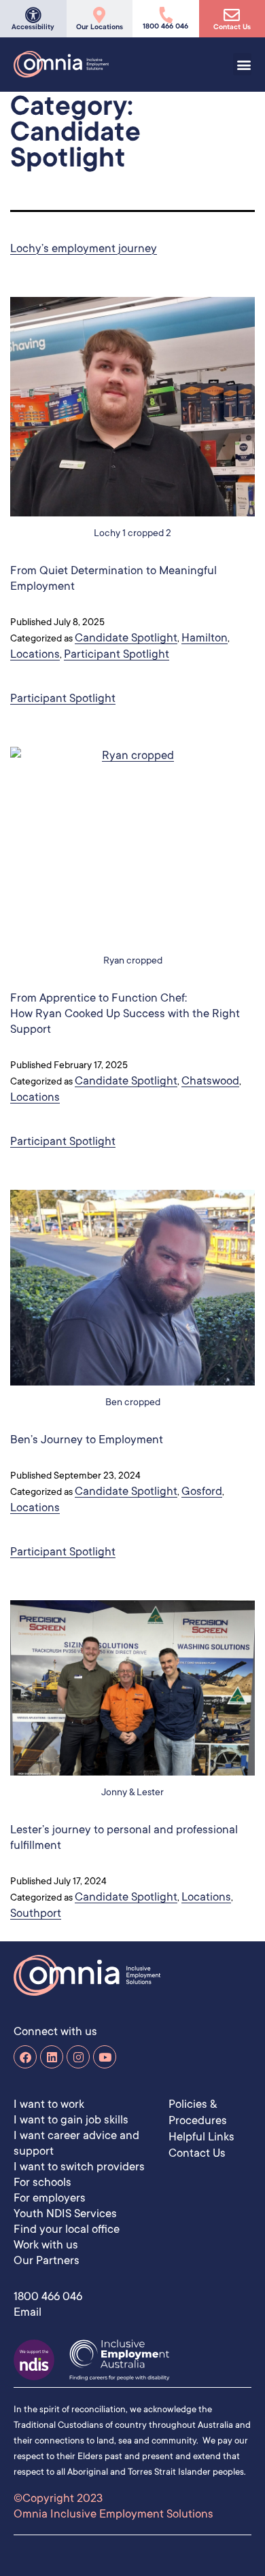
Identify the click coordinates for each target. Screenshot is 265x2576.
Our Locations (100, 27)
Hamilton (205, 637)
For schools (42, 2182)
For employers (50, 2197)
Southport (36, 1912)
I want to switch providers (79, 2166)
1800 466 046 (165, 26)
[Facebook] (25, 2057)
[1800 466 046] (166, 15)
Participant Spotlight (117, 653)
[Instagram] (78, 2057)
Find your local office (67, 2228)
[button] (243, 64)
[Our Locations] (99, 15)
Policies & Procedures (198, 2112)
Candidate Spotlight (126, 637)
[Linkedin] (52, 2057)
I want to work (49, 2103)
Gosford (202, 1490)
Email (28, 2311)
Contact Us (232, 27)
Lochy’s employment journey (84, 248)
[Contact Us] (232, 15)
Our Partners (47, 2260)
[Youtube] (105, 2057)
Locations (35, 653)
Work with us (46, 2244)
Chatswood (210, 1080)
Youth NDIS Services (65, 2213)
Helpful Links (201, 2136)
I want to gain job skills (71, 2119)
